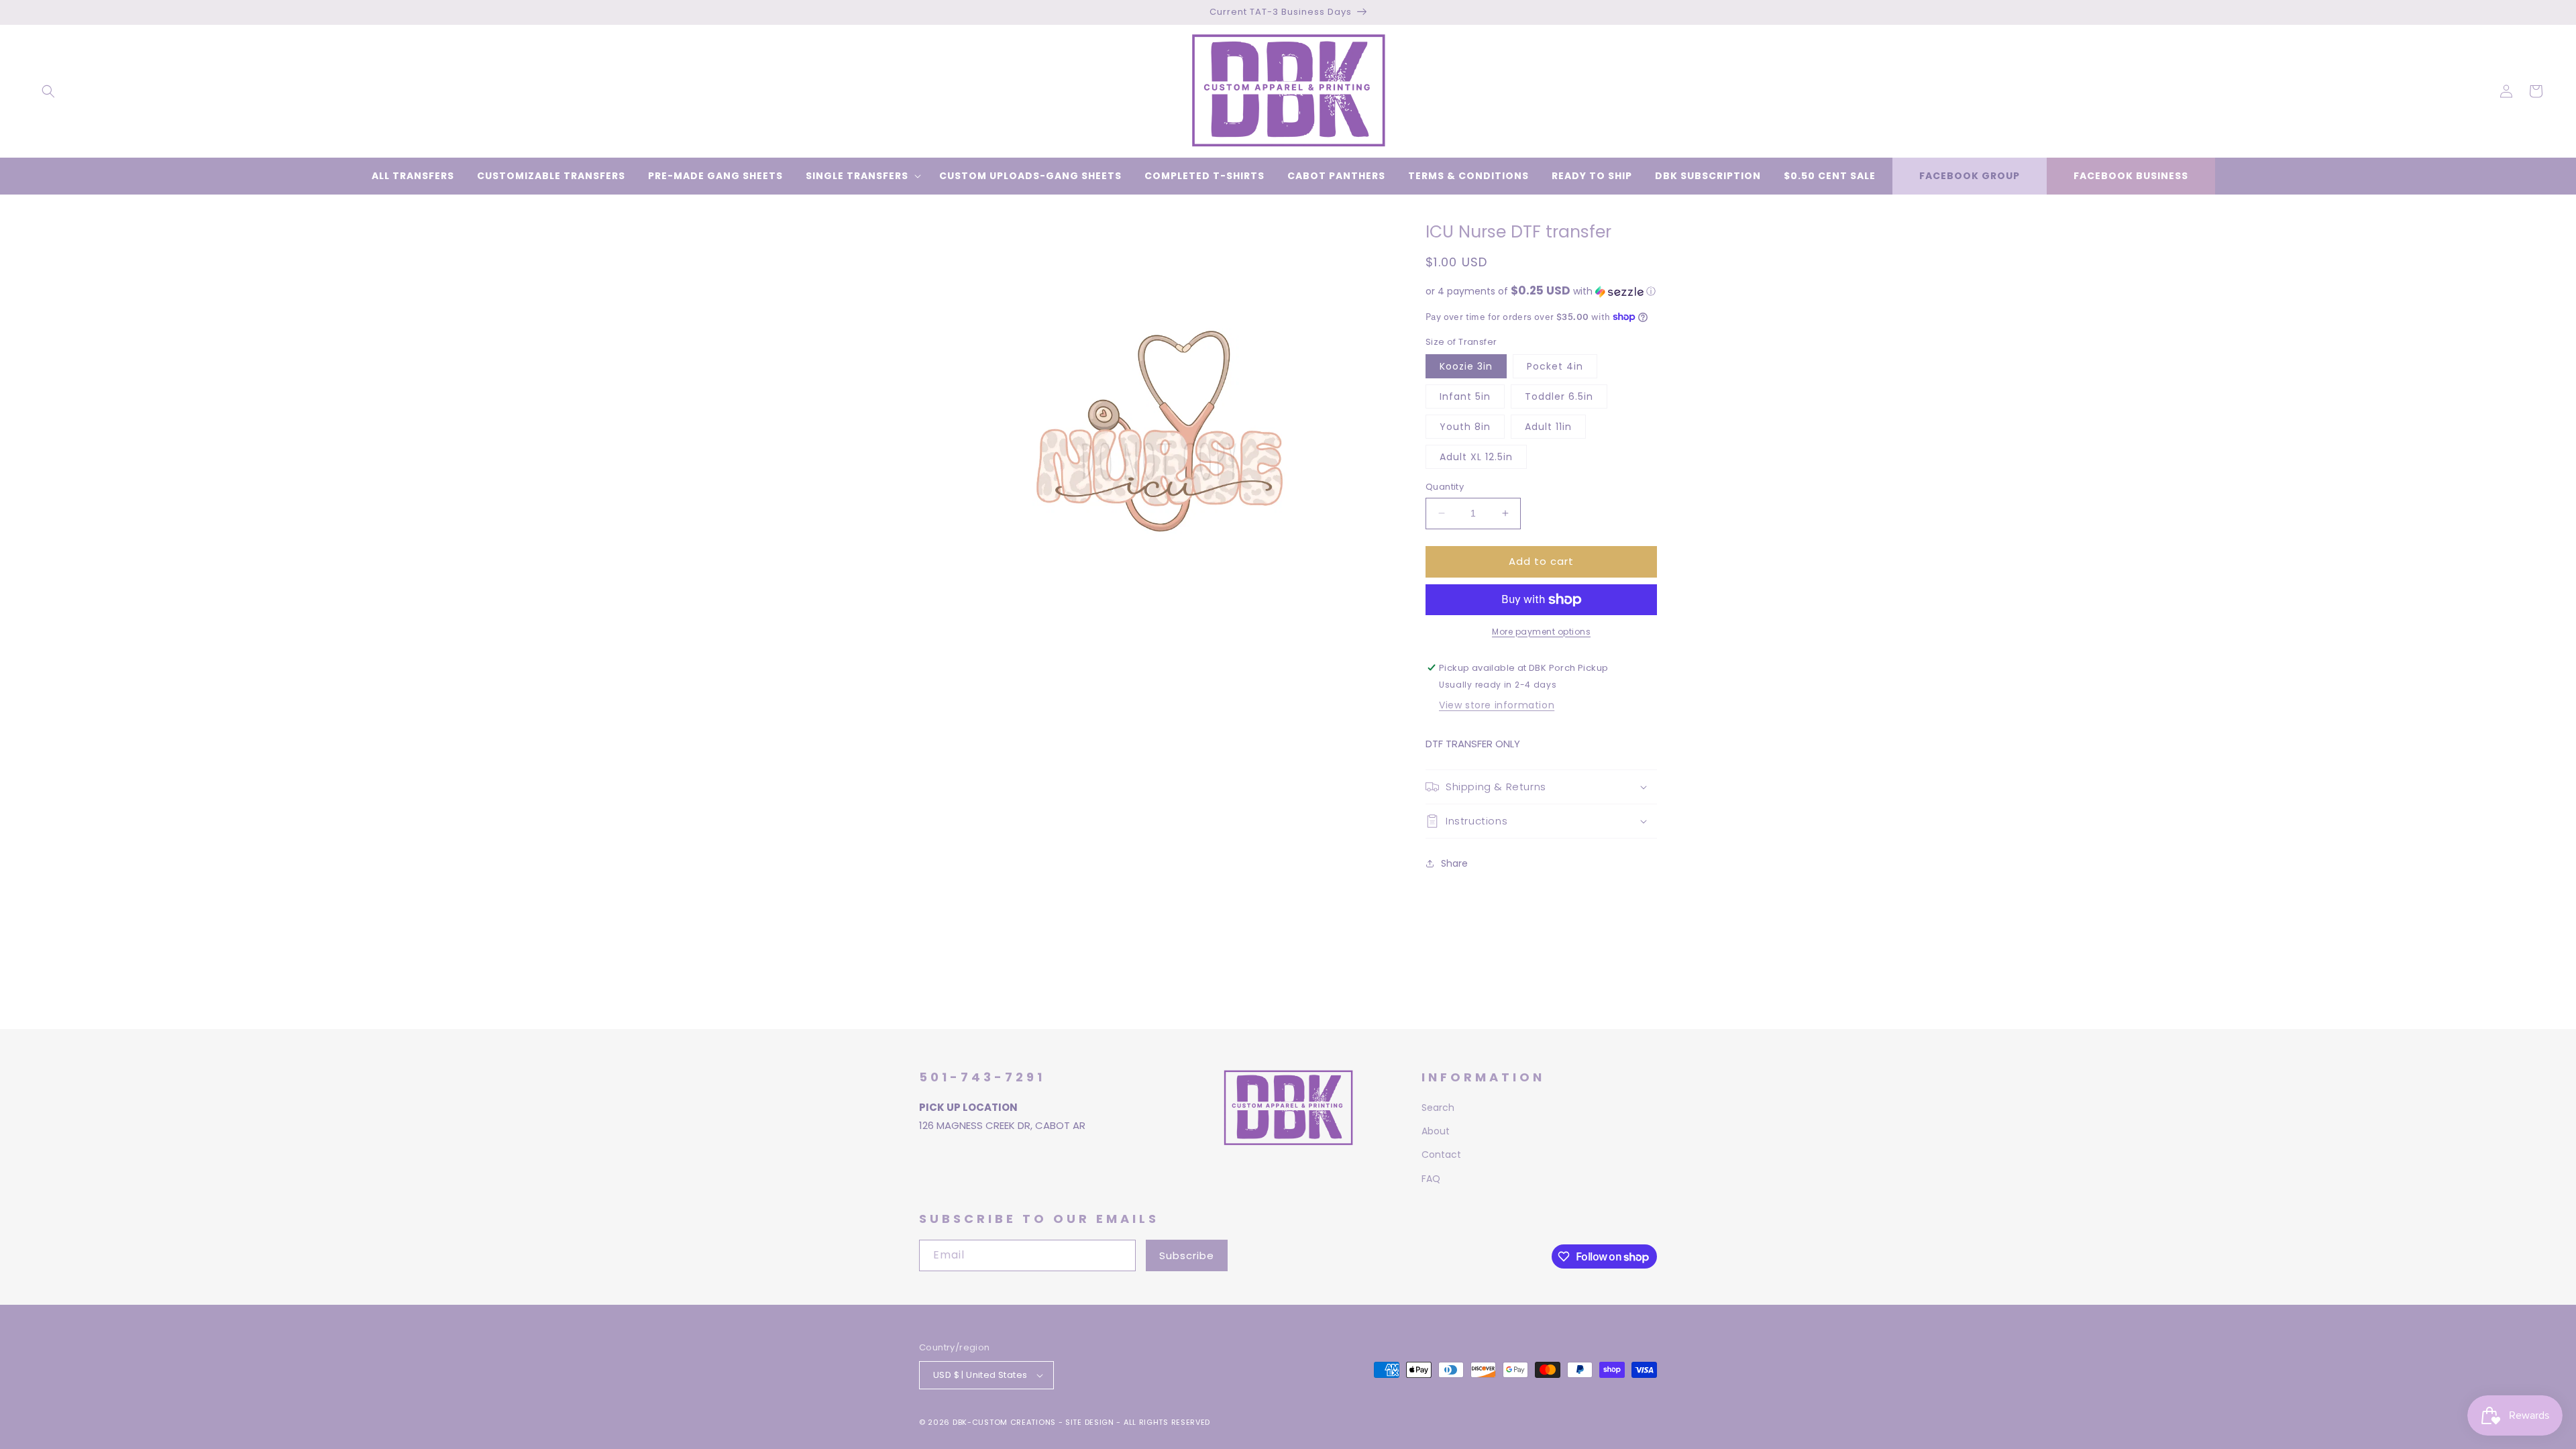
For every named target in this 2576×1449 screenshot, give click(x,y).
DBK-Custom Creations (1004, 1422)
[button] (48, 91)
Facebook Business (2131, 176)
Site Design (1090, 1422)
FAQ (1431, 1179)
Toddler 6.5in (1559, 396)
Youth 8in (1465, 427)
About (1436, 1131)
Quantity (1445, 487)
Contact (1441, 1155)
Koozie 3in (1466, 366)
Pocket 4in (1555, 366)
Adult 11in (1548, 427)
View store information (1497, 705)
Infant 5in (1465, 396)
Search (1438, 1108)
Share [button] (1454, 863)
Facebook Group (1970, 176)
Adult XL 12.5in (1476, 457)
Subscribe (1187, 1255)
